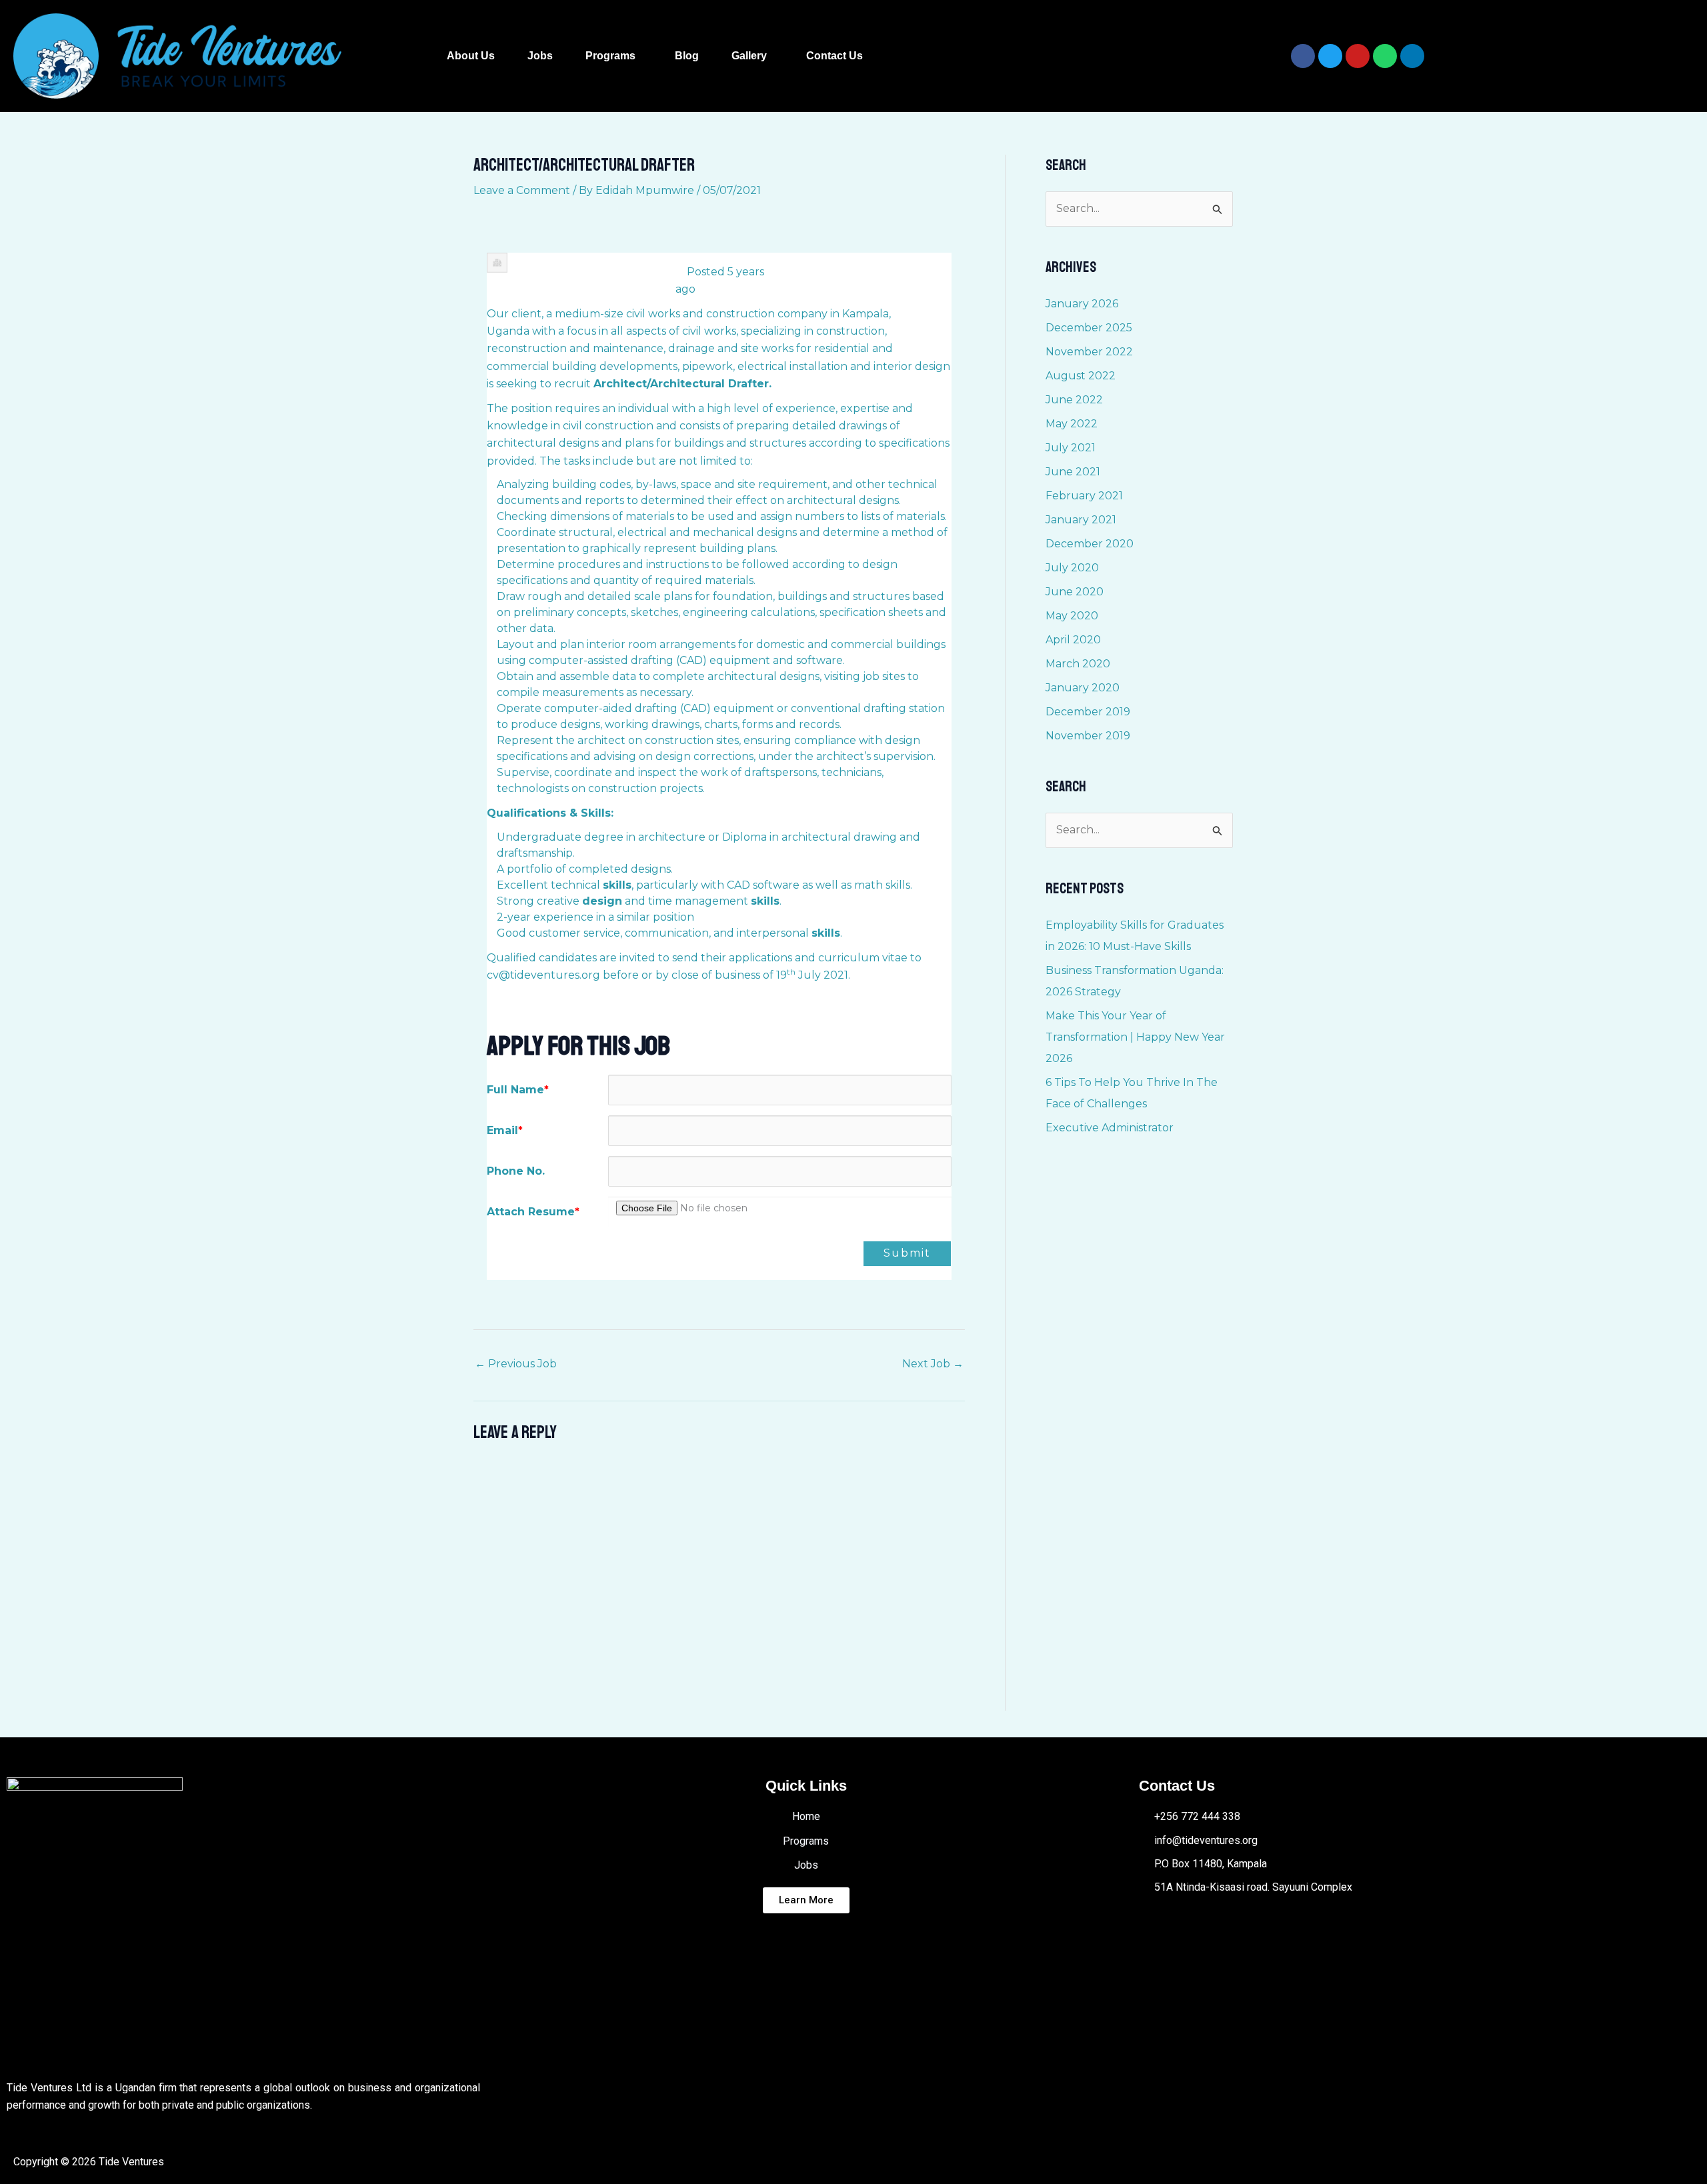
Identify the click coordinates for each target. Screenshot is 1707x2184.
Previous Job (516, 1364)
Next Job (933, 1364)
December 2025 (1089, 328)
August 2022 (1081, 376)
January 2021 (1081, 520)
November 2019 (1088, 736)
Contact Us (834, 56)
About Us (471, 56)
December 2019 (1088, 712)
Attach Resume (533, 1212)
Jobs (540, 56)
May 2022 (1072, 424)
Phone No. (516, 1171)
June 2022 (1074, 400)
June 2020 (1075, 592)
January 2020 (1083, 688)
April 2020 (1073, 640)
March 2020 (1078, 664)
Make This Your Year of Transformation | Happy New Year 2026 (1135, 1037)
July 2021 (1071, 448)
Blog (687, 56)
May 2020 (1072, 616)
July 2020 (1072, 568)
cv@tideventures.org (543, 975)
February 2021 (1084, 496)
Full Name (518, 1090)
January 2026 (1082, 304)
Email (505, 1130)
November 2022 (1089, 352)
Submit (907, 1253)
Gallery (749, 56)
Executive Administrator (1110, 1128)
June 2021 (1073, 472)
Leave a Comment (522, 190)
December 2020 (1090, 544)
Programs (610, 56)
